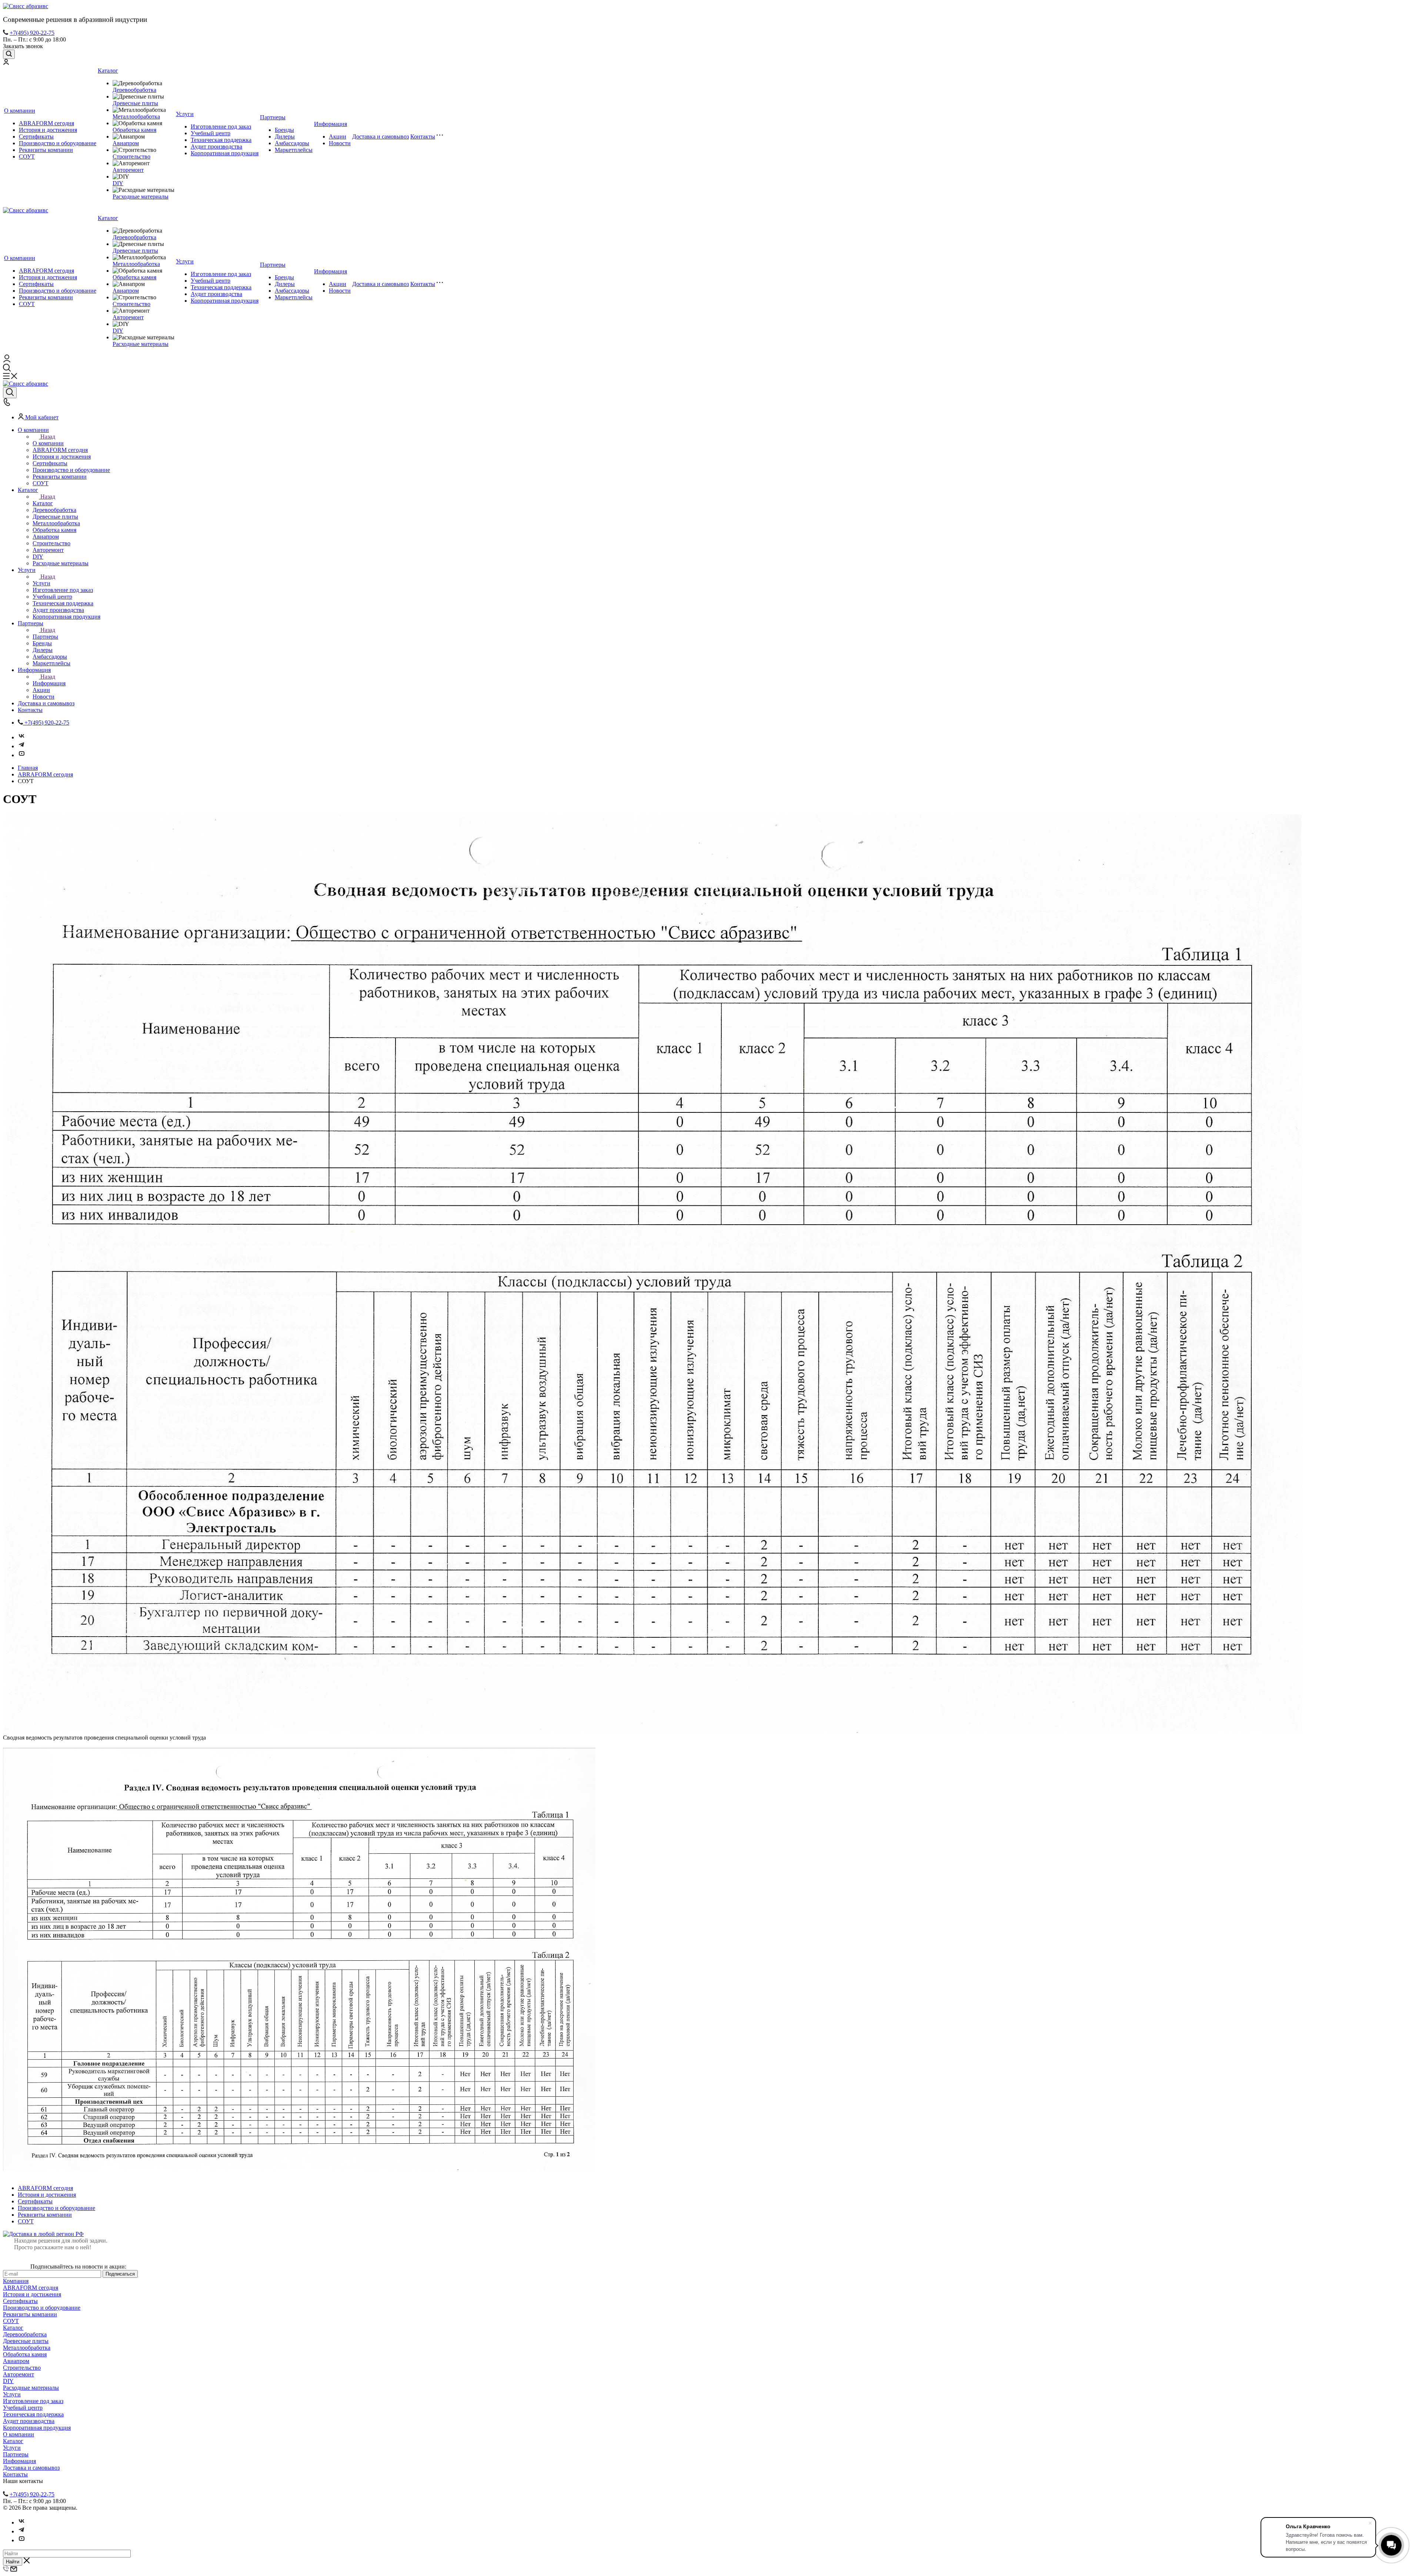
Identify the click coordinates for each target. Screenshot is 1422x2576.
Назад (48, 437)
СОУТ (27, 157)
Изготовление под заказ (221, 127)
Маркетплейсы (294, 150)
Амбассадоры (292, 143)
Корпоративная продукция (225, 153)
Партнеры (273, 117)
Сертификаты (36, 137)
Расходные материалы (141, 197)
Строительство (131, 157)
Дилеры (285, 137)
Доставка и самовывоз (380, 137)
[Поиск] (9, 54)
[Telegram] (21, 746)
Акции (338, 137)
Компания (16, 2281)
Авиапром (126, 143)
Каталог (108, 71)
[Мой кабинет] (6, 63)
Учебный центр (211, 133)
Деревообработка (134, 90)
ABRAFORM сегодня (46, 123)
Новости (340, 143)
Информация (331, 124)
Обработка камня (134, 130)
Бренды (284, 130)
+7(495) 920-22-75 (32, 33)
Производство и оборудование (58, 143)
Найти (13, 2562)
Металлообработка (136, 117)
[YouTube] (21, 755)
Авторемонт (128, 170)
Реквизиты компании (46, 150)
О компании (20, 111)
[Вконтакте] (21, 737)
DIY (118, 183)
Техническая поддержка (221, 140)
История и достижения (48, 130)
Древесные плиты (135, 103)
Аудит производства (216, 147)
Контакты (423, 137)
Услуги (185, 114)
